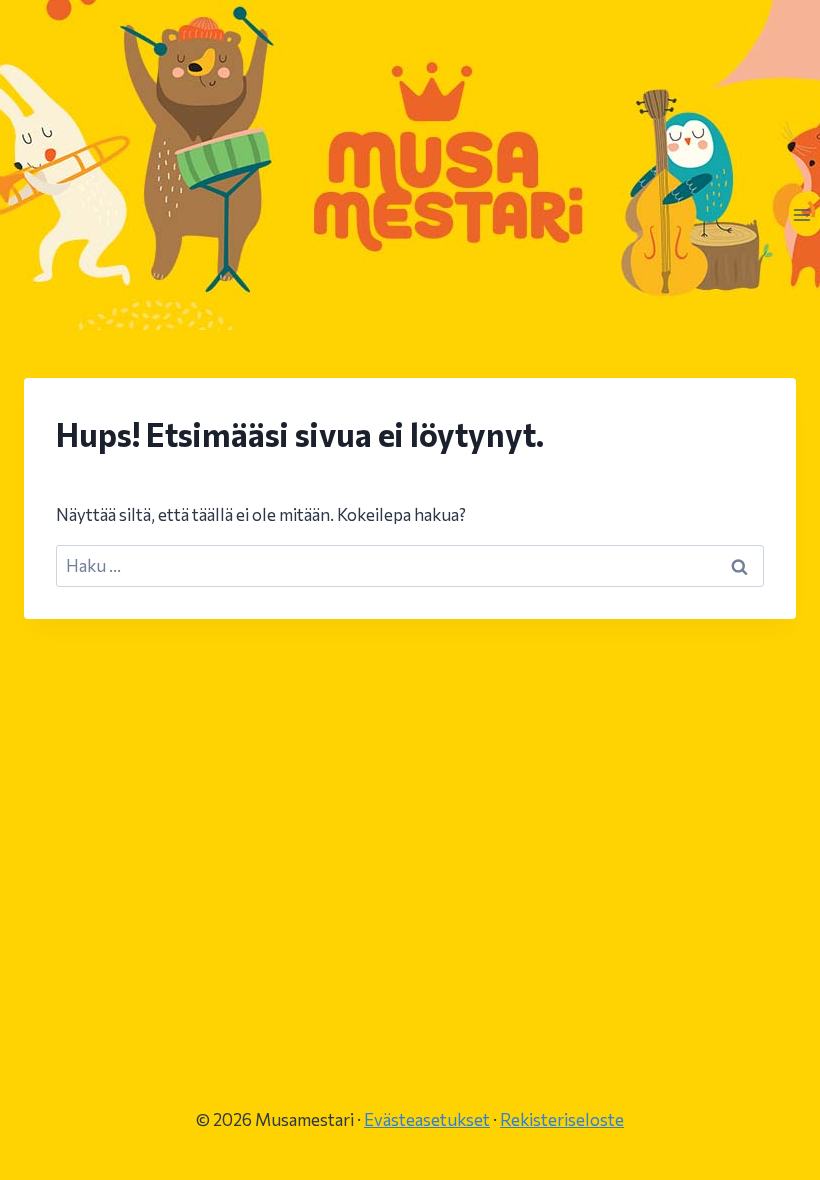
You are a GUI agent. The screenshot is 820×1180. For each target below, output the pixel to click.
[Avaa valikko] (801, 214)
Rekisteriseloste (562, 1119)
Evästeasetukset (427, 1119)
